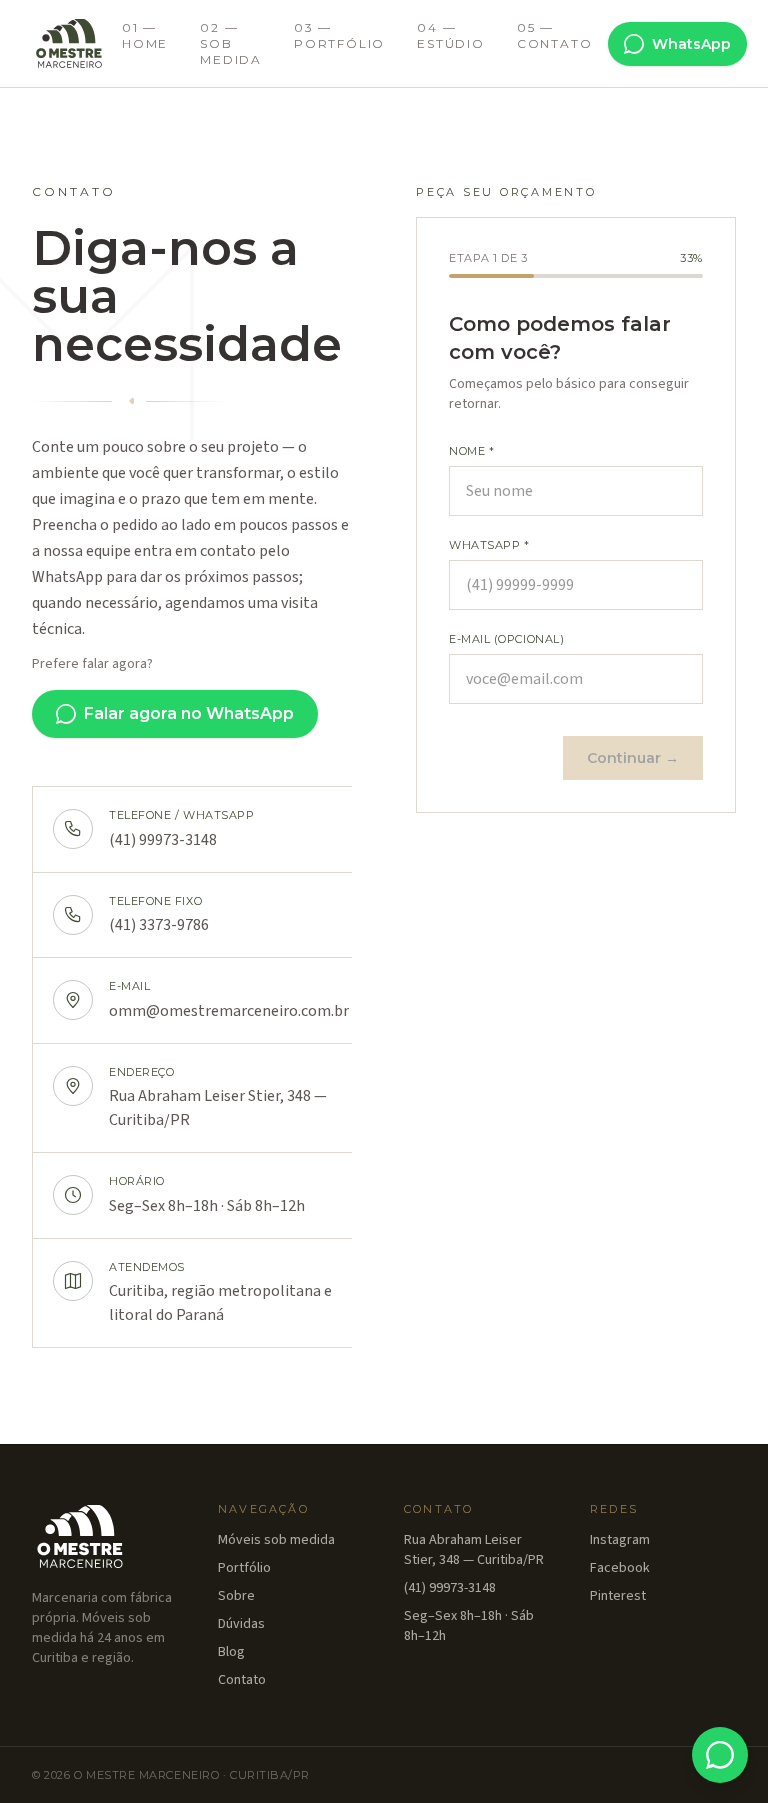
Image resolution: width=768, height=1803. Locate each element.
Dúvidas (241, 1624)
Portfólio (244, 1568)
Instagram (620, 1540)
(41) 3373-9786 (159, 925)
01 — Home (145, 35)
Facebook (620, 1568)
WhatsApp (691, 44)
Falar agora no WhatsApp (189, 713)
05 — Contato (555, 35)
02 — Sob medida (231, 43)
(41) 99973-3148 (163, 840)
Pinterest (618, 1596)
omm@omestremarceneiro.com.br (229, 1011)
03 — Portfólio (339, 35)
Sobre (236, 1596)
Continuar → (633, 758)
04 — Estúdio (451, 35)
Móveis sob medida (276, 1540)
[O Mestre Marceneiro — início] (69, 43)
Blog (231, 1652)
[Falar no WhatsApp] (720, 1755)
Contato (242, 1680)
